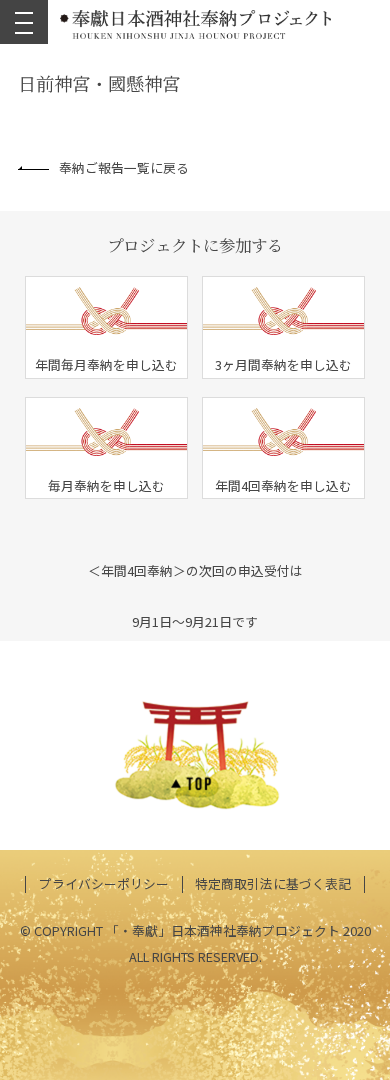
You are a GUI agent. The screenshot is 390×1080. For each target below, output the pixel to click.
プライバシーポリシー (104, 883)
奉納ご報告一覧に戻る (124, 167)
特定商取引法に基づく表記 (273, 883)
